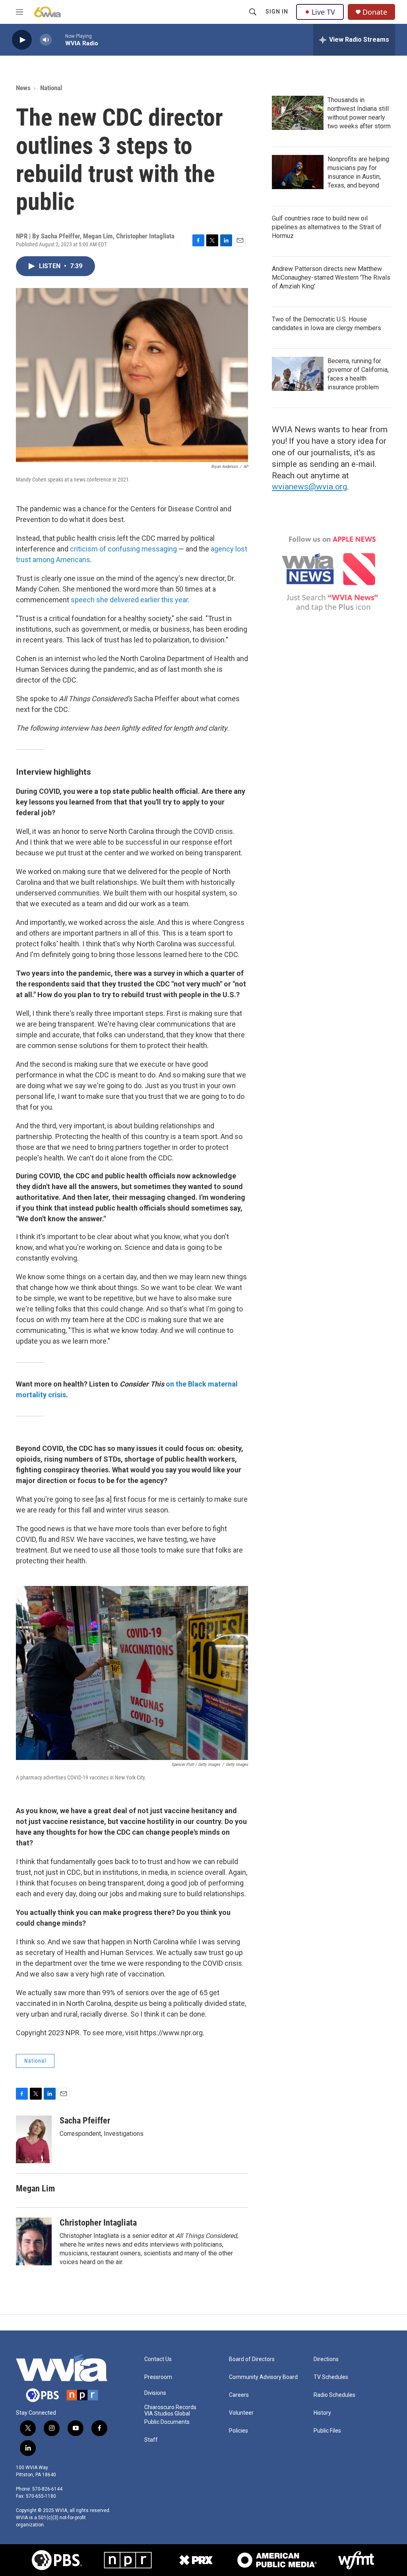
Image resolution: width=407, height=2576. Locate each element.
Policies (238, 2431)
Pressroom (158, 2377)
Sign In (277, 12)
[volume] (46, 40)
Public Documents (167, 2422)
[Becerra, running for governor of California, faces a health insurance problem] (298, 374)
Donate (375, 12)
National (51, 88)
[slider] (58, 40)
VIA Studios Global (167, 2414)
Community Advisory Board (263, 2377)
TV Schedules (331, 2377)
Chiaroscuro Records (170, 2407)
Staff (151, 2440)
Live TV (323, 12)
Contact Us (158, 2359)
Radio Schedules (334, 2395)
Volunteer (241, 2413)
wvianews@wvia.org (309, 487)
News (23, 88)
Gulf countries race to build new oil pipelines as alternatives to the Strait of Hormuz (327, 227)
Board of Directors (252, 2359)
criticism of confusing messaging (123, 549)
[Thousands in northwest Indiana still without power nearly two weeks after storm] (298, 113)
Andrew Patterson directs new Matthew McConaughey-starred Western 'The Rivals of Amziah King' (331, 278)
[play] (22, 40)
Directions (326, 2359)
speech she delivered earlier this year (129, 600)
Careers (239, 2395)
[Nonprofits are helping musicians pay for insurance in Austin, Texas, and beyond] (298, 172)
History (322, 2413)
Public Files (327, 2431)
